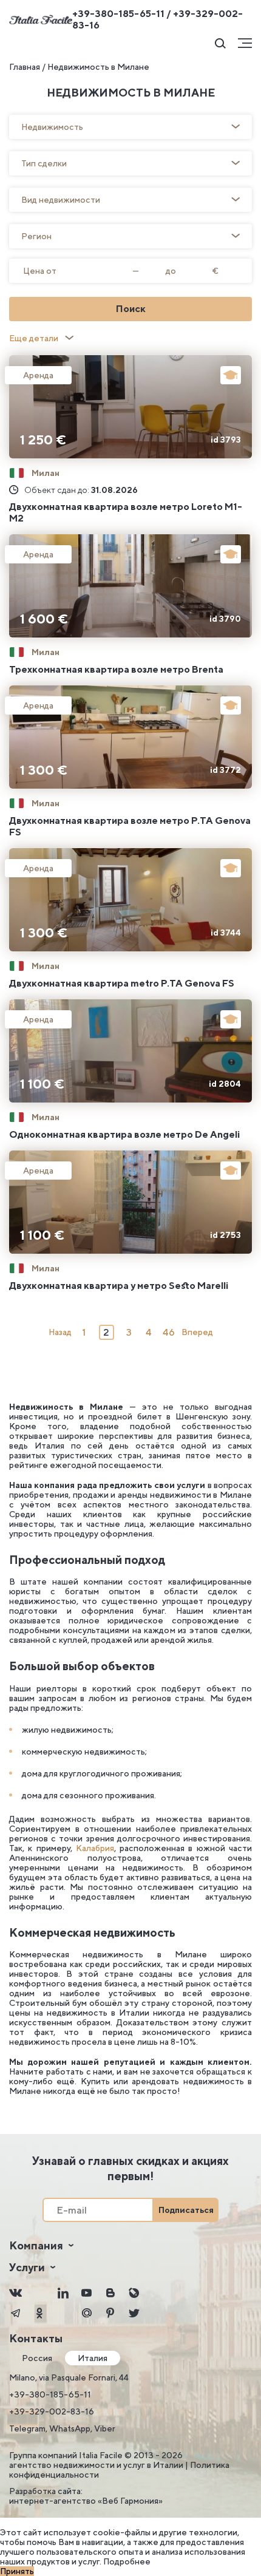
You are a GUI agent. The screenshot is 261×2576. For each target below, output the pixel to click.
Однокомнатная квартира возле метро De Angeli (124, 1134)
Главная (25, 67)
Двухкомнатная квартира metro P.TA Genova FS (122, 983)
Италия (93, 2358)
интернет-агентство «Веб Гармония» (86, 2501)
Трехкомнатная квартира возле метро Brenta (116, 669)
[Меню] (245, 43)
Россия (37, 2358)
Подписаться (186, 2210)
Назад (60, 1332)
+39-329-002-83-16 (52, 2411)
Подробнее (127, 2561)
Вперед (197, 1332)
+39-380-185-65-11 (50, 2394)
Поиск (131, 309)
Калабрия (95, 1848)
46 (169, 1332)
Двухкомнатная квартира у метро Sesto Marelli (119, 1286)
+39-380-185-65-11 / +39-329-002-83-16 (158, 19)
